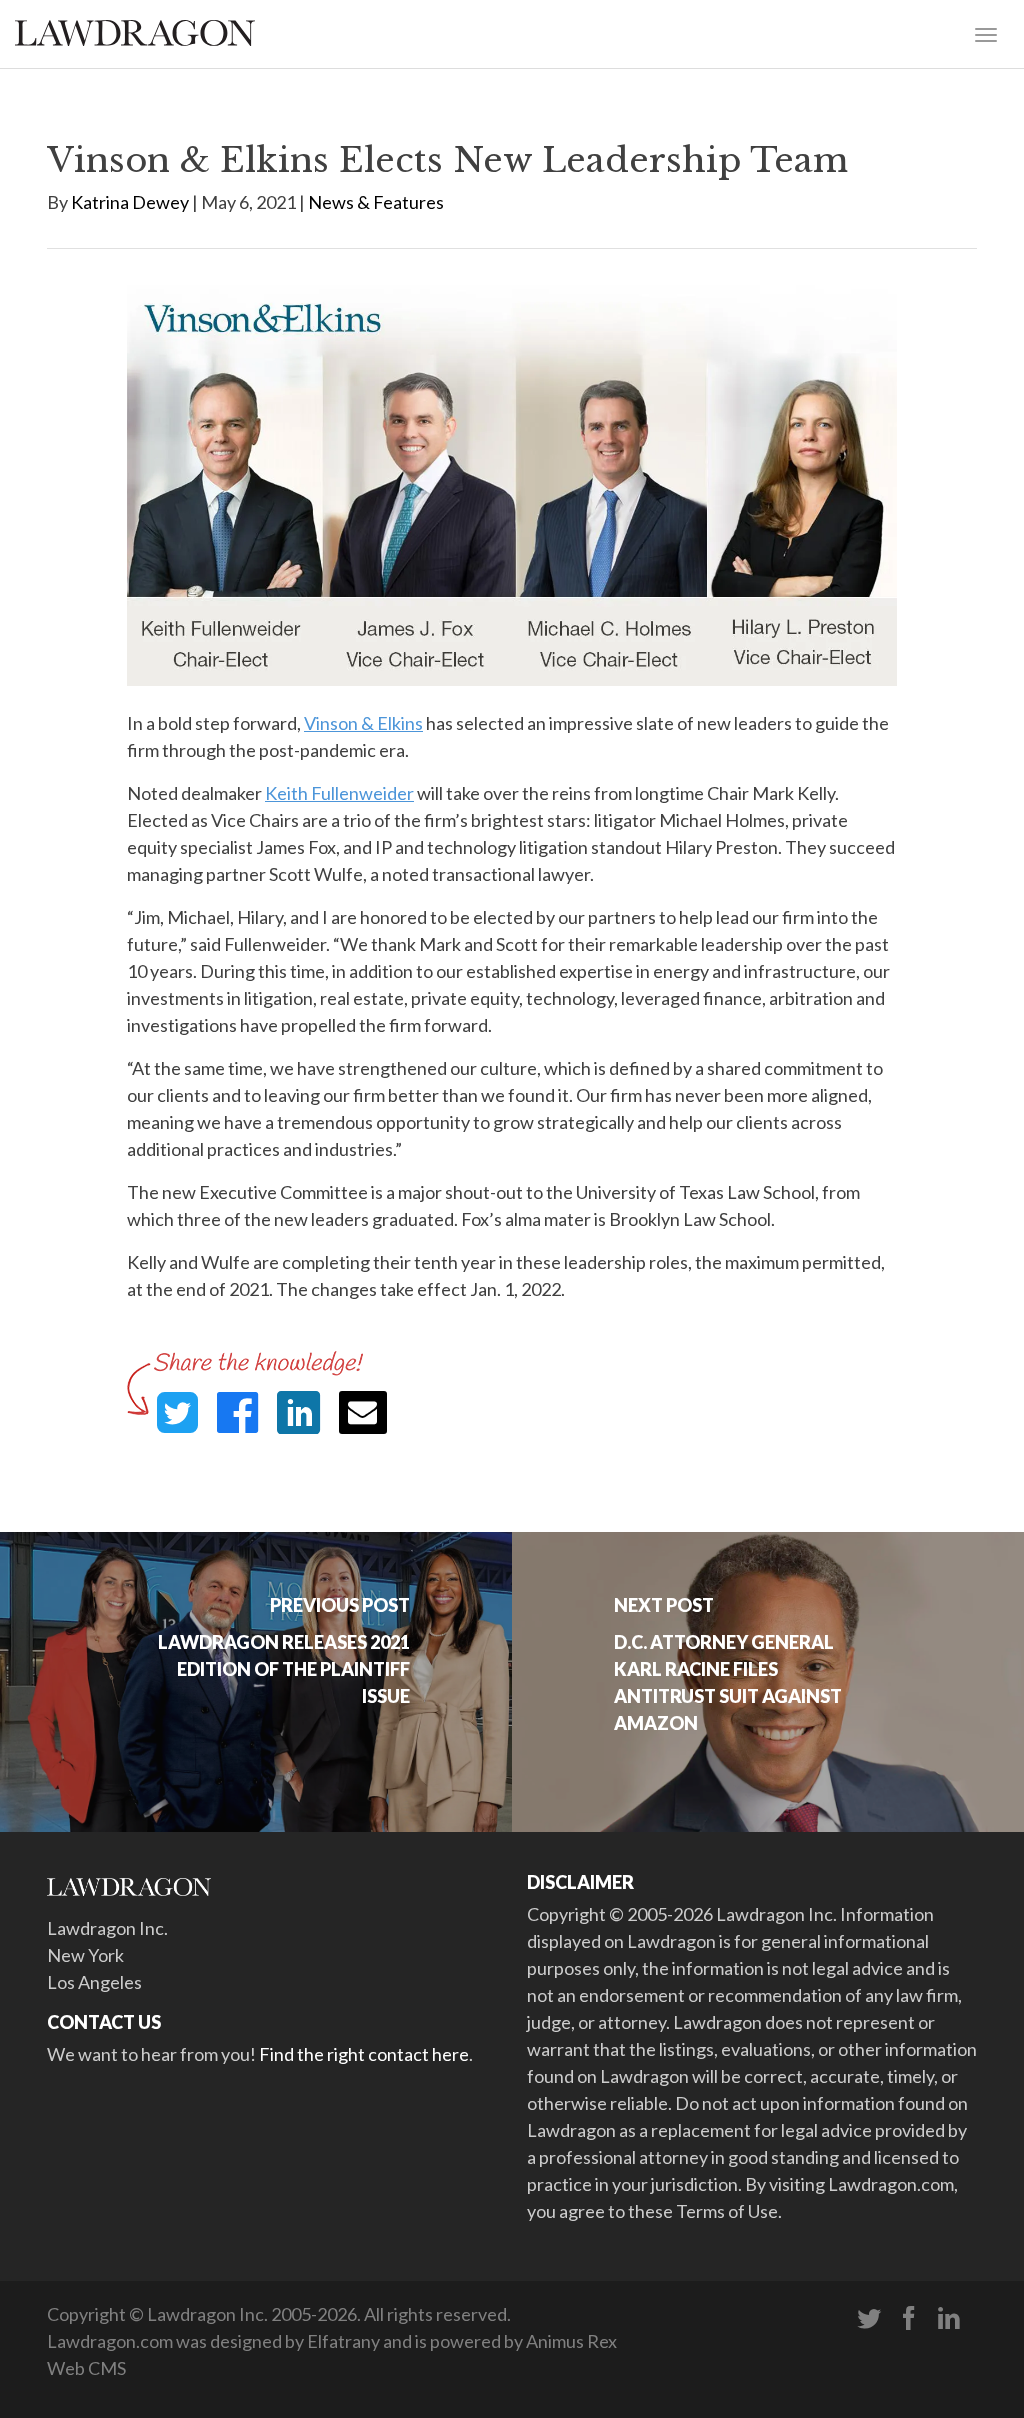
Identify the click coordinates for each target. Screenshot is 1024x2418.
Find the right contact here (364, 2054)
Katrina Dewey (130, 202)
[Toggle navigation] (986, 33)
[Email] (363, 1412)
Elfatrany (343, 2341)
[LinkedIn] (949, 2319)
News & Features (376, 202)
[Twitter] (869, 2319)
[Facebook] (909, 2319)
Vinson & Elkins (363, 723)
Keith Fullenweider (339, 793)
